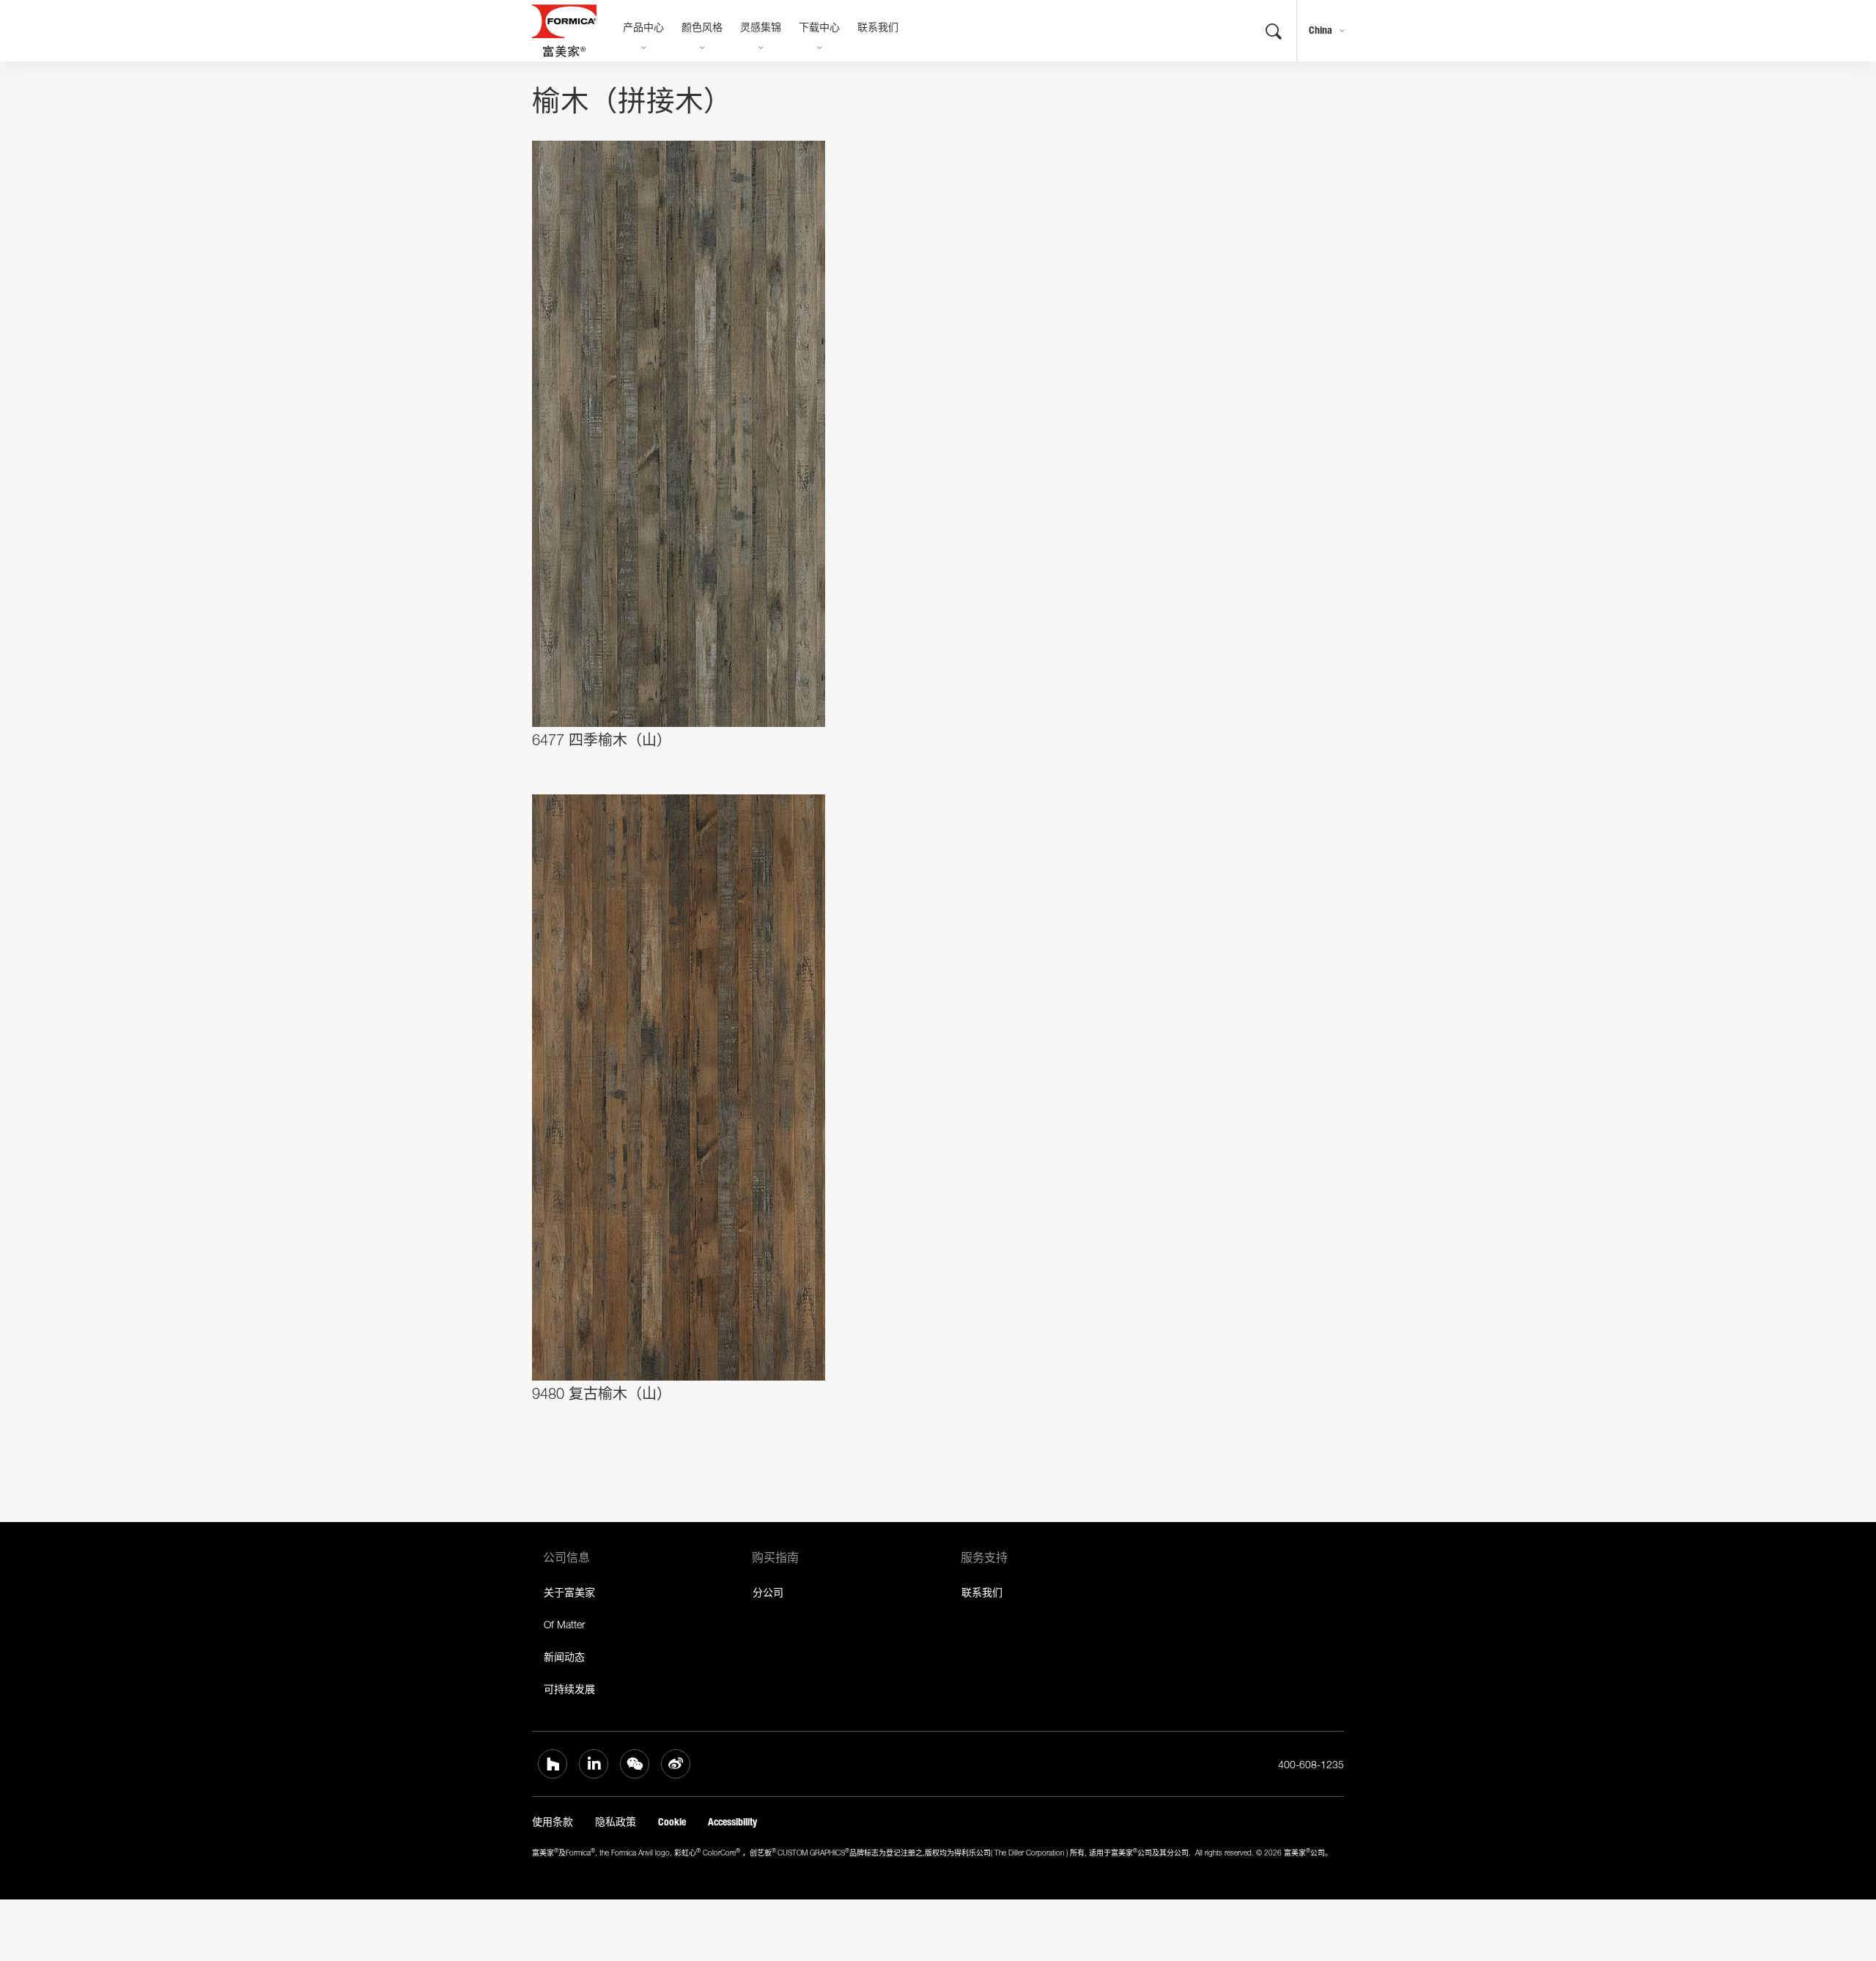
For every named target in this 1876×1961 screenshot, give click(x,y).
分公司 (768, 1592)
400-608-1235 (1311, 1764)
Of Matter (564, 1624)
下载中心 (819, 29)
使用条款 (553, 1822)
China (1321, 30)
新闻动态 (564, 1657)
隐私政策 (616, 1822)
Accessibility (732, 1822)
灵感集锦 (761, 29)
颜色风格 (702, 29)
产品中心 (643, 29)
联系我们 (878, 29)
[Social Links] (553, 1764)
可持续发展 (569, 1689)
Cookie (672, 1822)
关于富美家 (569, 1592)
